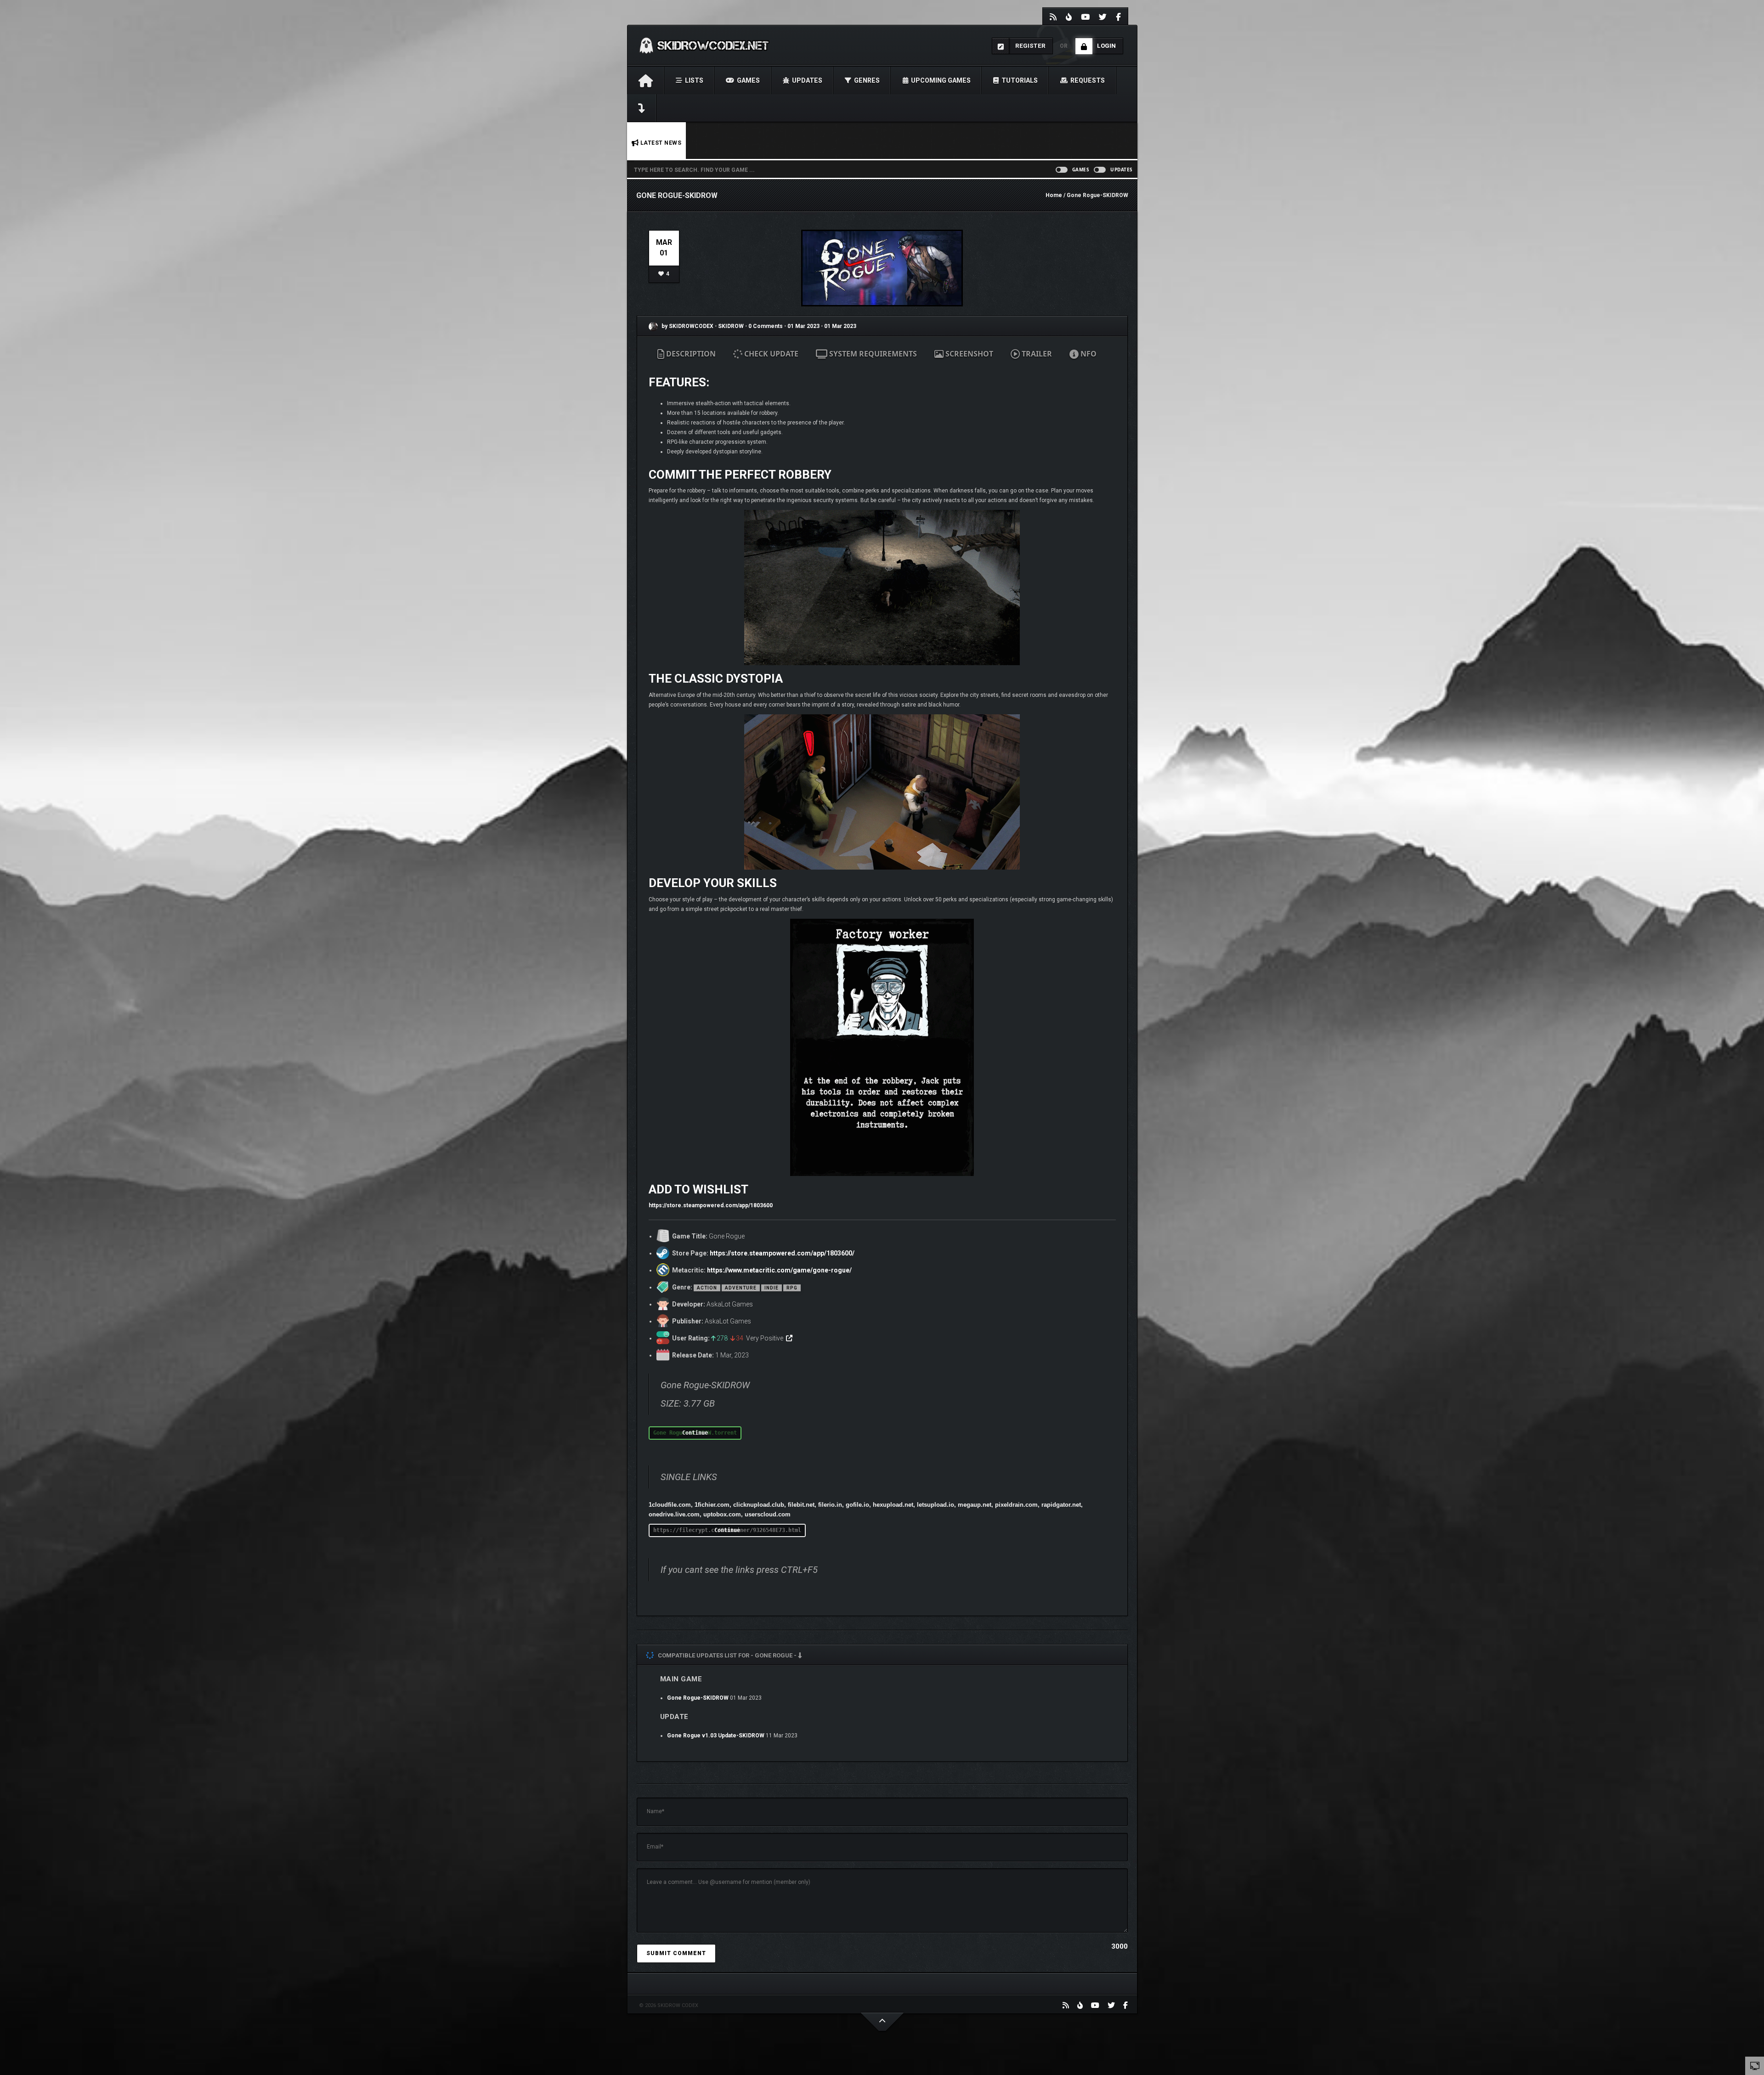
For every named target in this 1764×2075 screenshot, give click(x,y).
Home (1054, 195)
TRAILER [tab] (1036, 354)
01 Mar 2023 (803, 326)
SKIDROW (732, 326)
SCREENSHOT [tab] (968, 354)
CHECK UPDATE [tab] (770, 354)
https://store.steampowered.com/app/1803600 (711, 1205)
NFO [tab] (1088, 354)
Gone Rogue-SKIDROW (698, 1698)
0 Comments (766, 326)
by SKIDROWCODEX (687, 326)
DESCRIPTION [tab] (690, 354)
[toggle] (1755, 2065)
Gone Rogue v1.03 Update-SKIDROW (716, 1736)
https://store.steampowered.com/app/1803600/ (782, 1253)
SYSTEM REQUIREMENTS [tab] (872, 354)
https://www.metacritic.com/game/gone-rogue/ (779, 1270)
